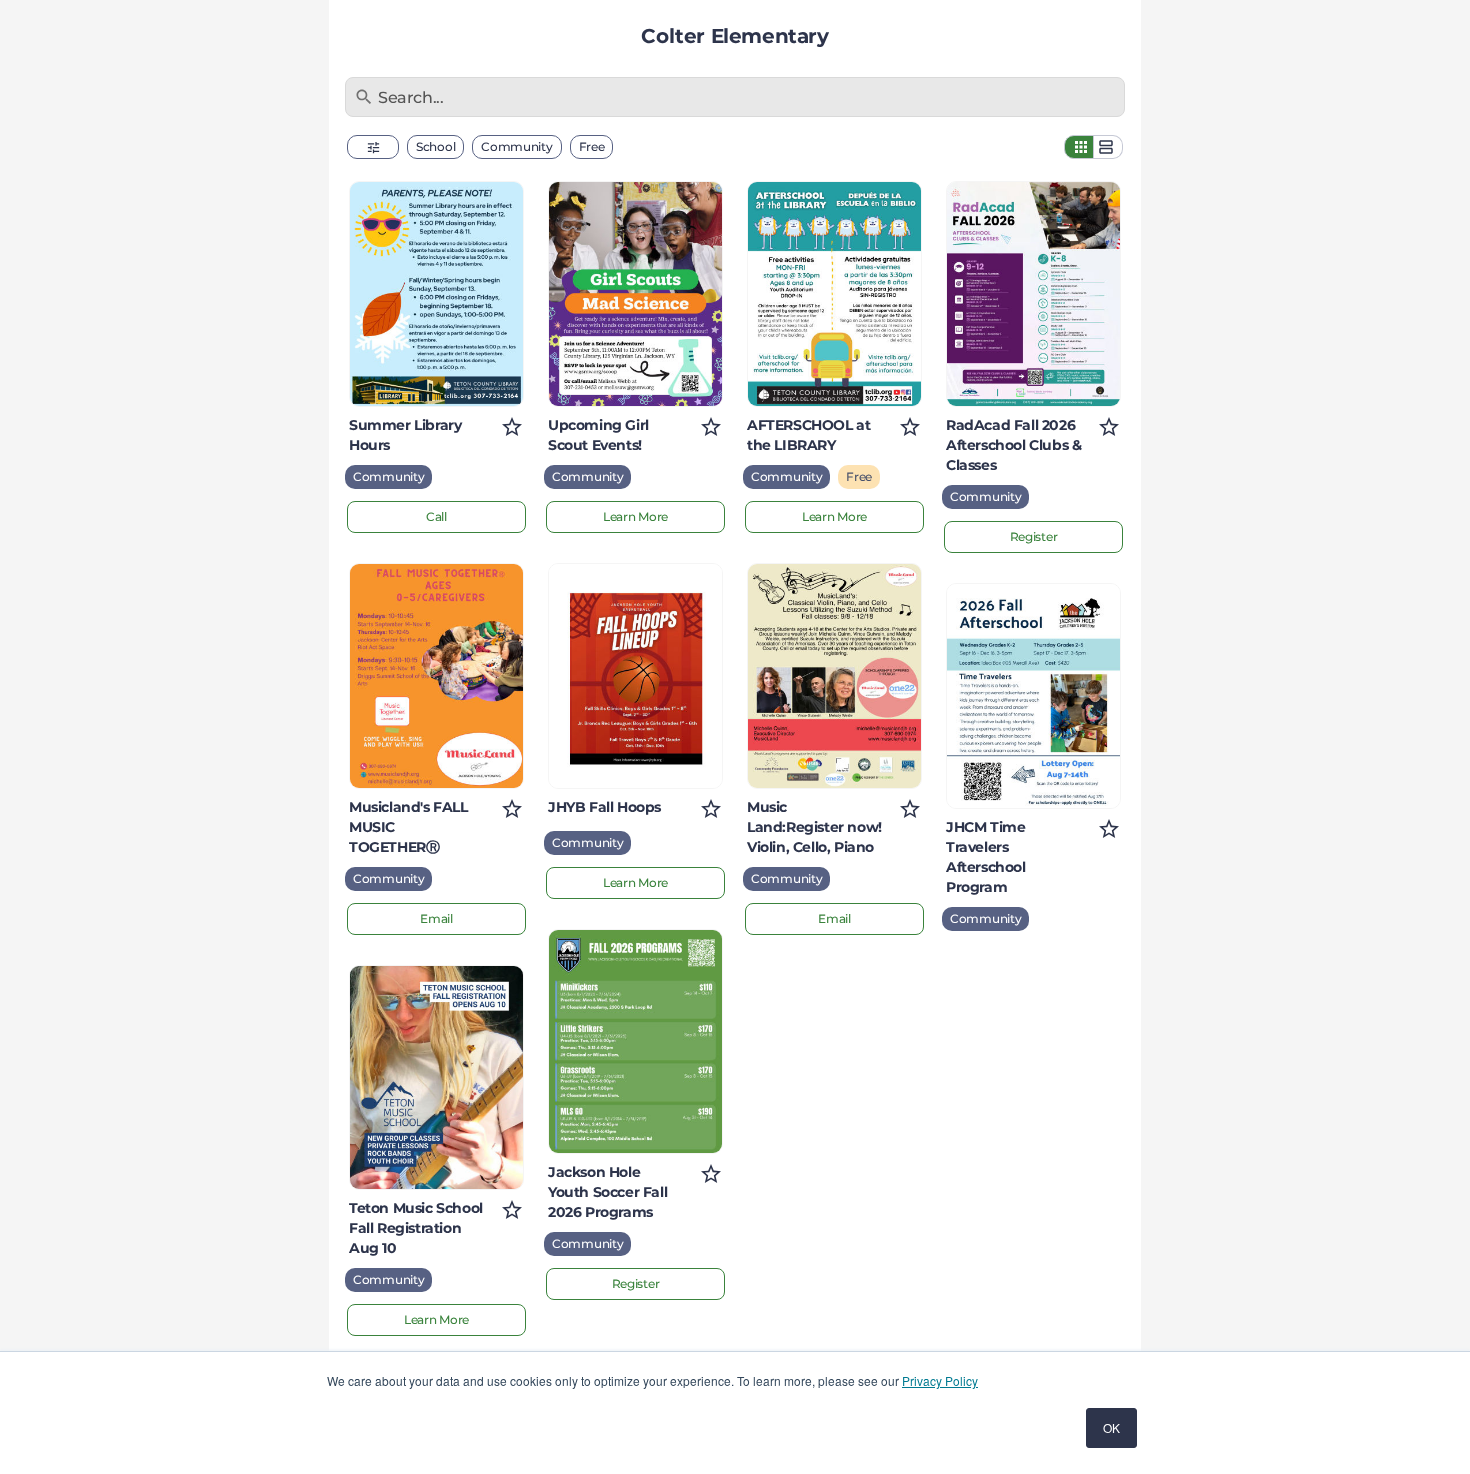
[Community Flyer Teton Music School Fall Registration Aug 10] (436, 1078)
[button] (373, 147)
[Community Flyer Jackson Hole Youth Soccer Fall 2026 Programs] (635, 1042)
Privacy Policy (940, 1380)
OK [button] (1111, 1427)
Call (436, 516)
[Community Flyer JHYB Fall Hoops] (635, 676)
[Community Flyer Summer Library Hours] (436, 294)
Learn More (436, 1319)
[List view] (1108, 147)
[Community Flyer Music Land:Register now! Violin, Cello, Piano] (834, 676)
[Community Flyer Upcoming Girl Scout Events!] (635, 294)
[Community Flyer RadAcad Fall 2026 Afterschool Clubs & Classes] (1033, 294)
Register (636, 1283)
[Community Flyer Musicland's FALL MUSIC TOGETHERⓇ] (436, 676)
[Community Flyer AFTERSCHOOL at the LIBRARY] (834, 294)
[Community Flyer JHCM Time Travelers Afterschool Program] (1033, 696)
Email (436, 918)
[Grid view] (1079, 147)
